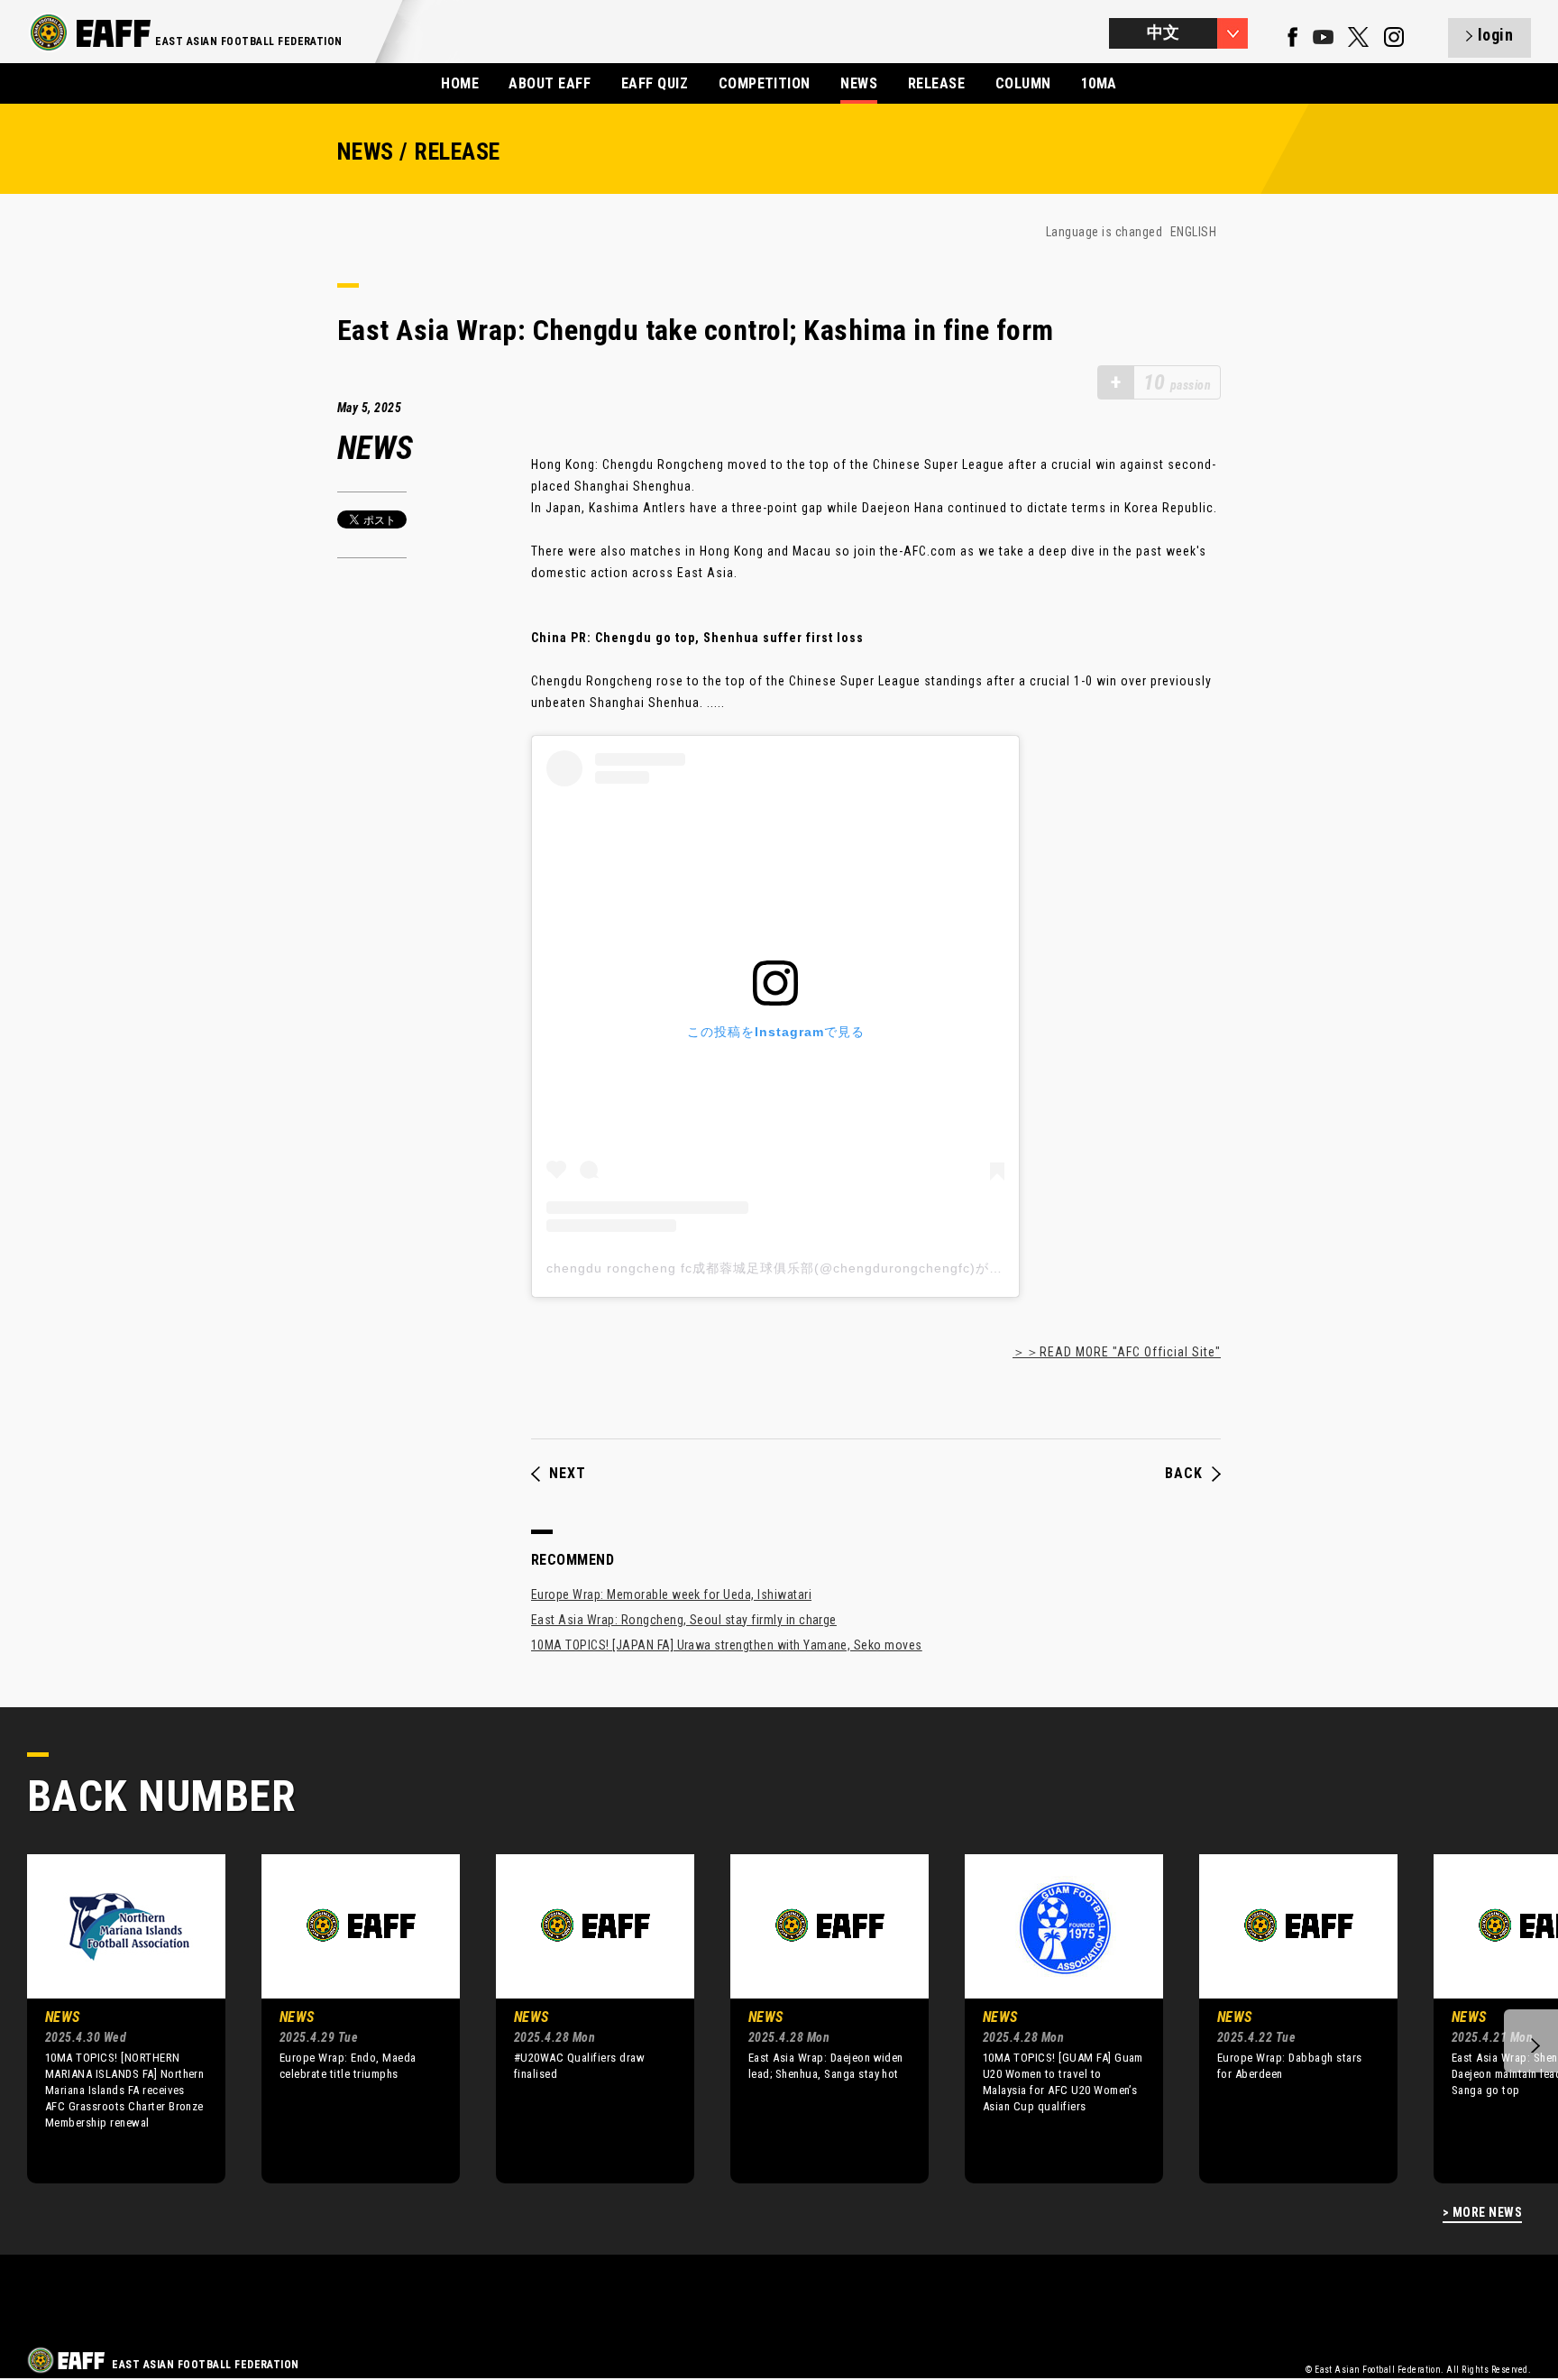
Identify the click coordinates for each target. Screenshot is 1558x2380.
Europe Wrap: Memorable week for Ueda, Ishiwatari (671, 1594)
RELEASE (936, 83)
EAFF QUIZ (655, 83)
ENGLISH (1193, 232)
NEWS (859, 83)
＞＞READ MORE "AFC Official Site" (1117, 1352)
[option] (113, 2018)
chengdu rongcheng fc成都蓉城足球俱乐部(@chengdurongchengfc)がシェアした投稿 (815, 1268)
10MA (1099, 83)
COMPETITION (765, 83)
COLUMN (1023, 83)
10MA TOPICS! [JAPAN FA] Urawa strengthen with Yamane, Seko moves (727, 1645)
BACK (1184, 1474)
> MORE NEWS (1482, 2213)
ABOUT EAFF (550, 83)
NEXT (568, 1474)
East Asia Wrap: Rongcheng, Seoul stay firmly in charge (684, 1620)
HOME (460, 83)
